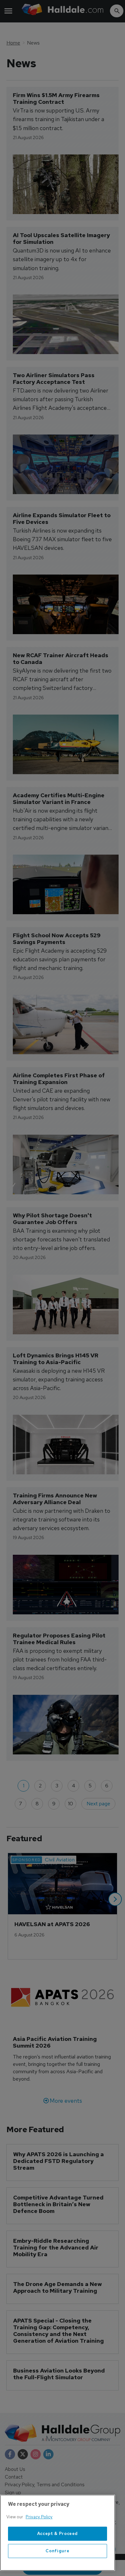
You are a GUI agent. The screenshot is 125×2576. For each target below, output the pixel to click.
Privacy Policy (39, 2517)
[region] (58, 2533)
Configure (57, 2551)
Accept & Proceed (58, 2534)
